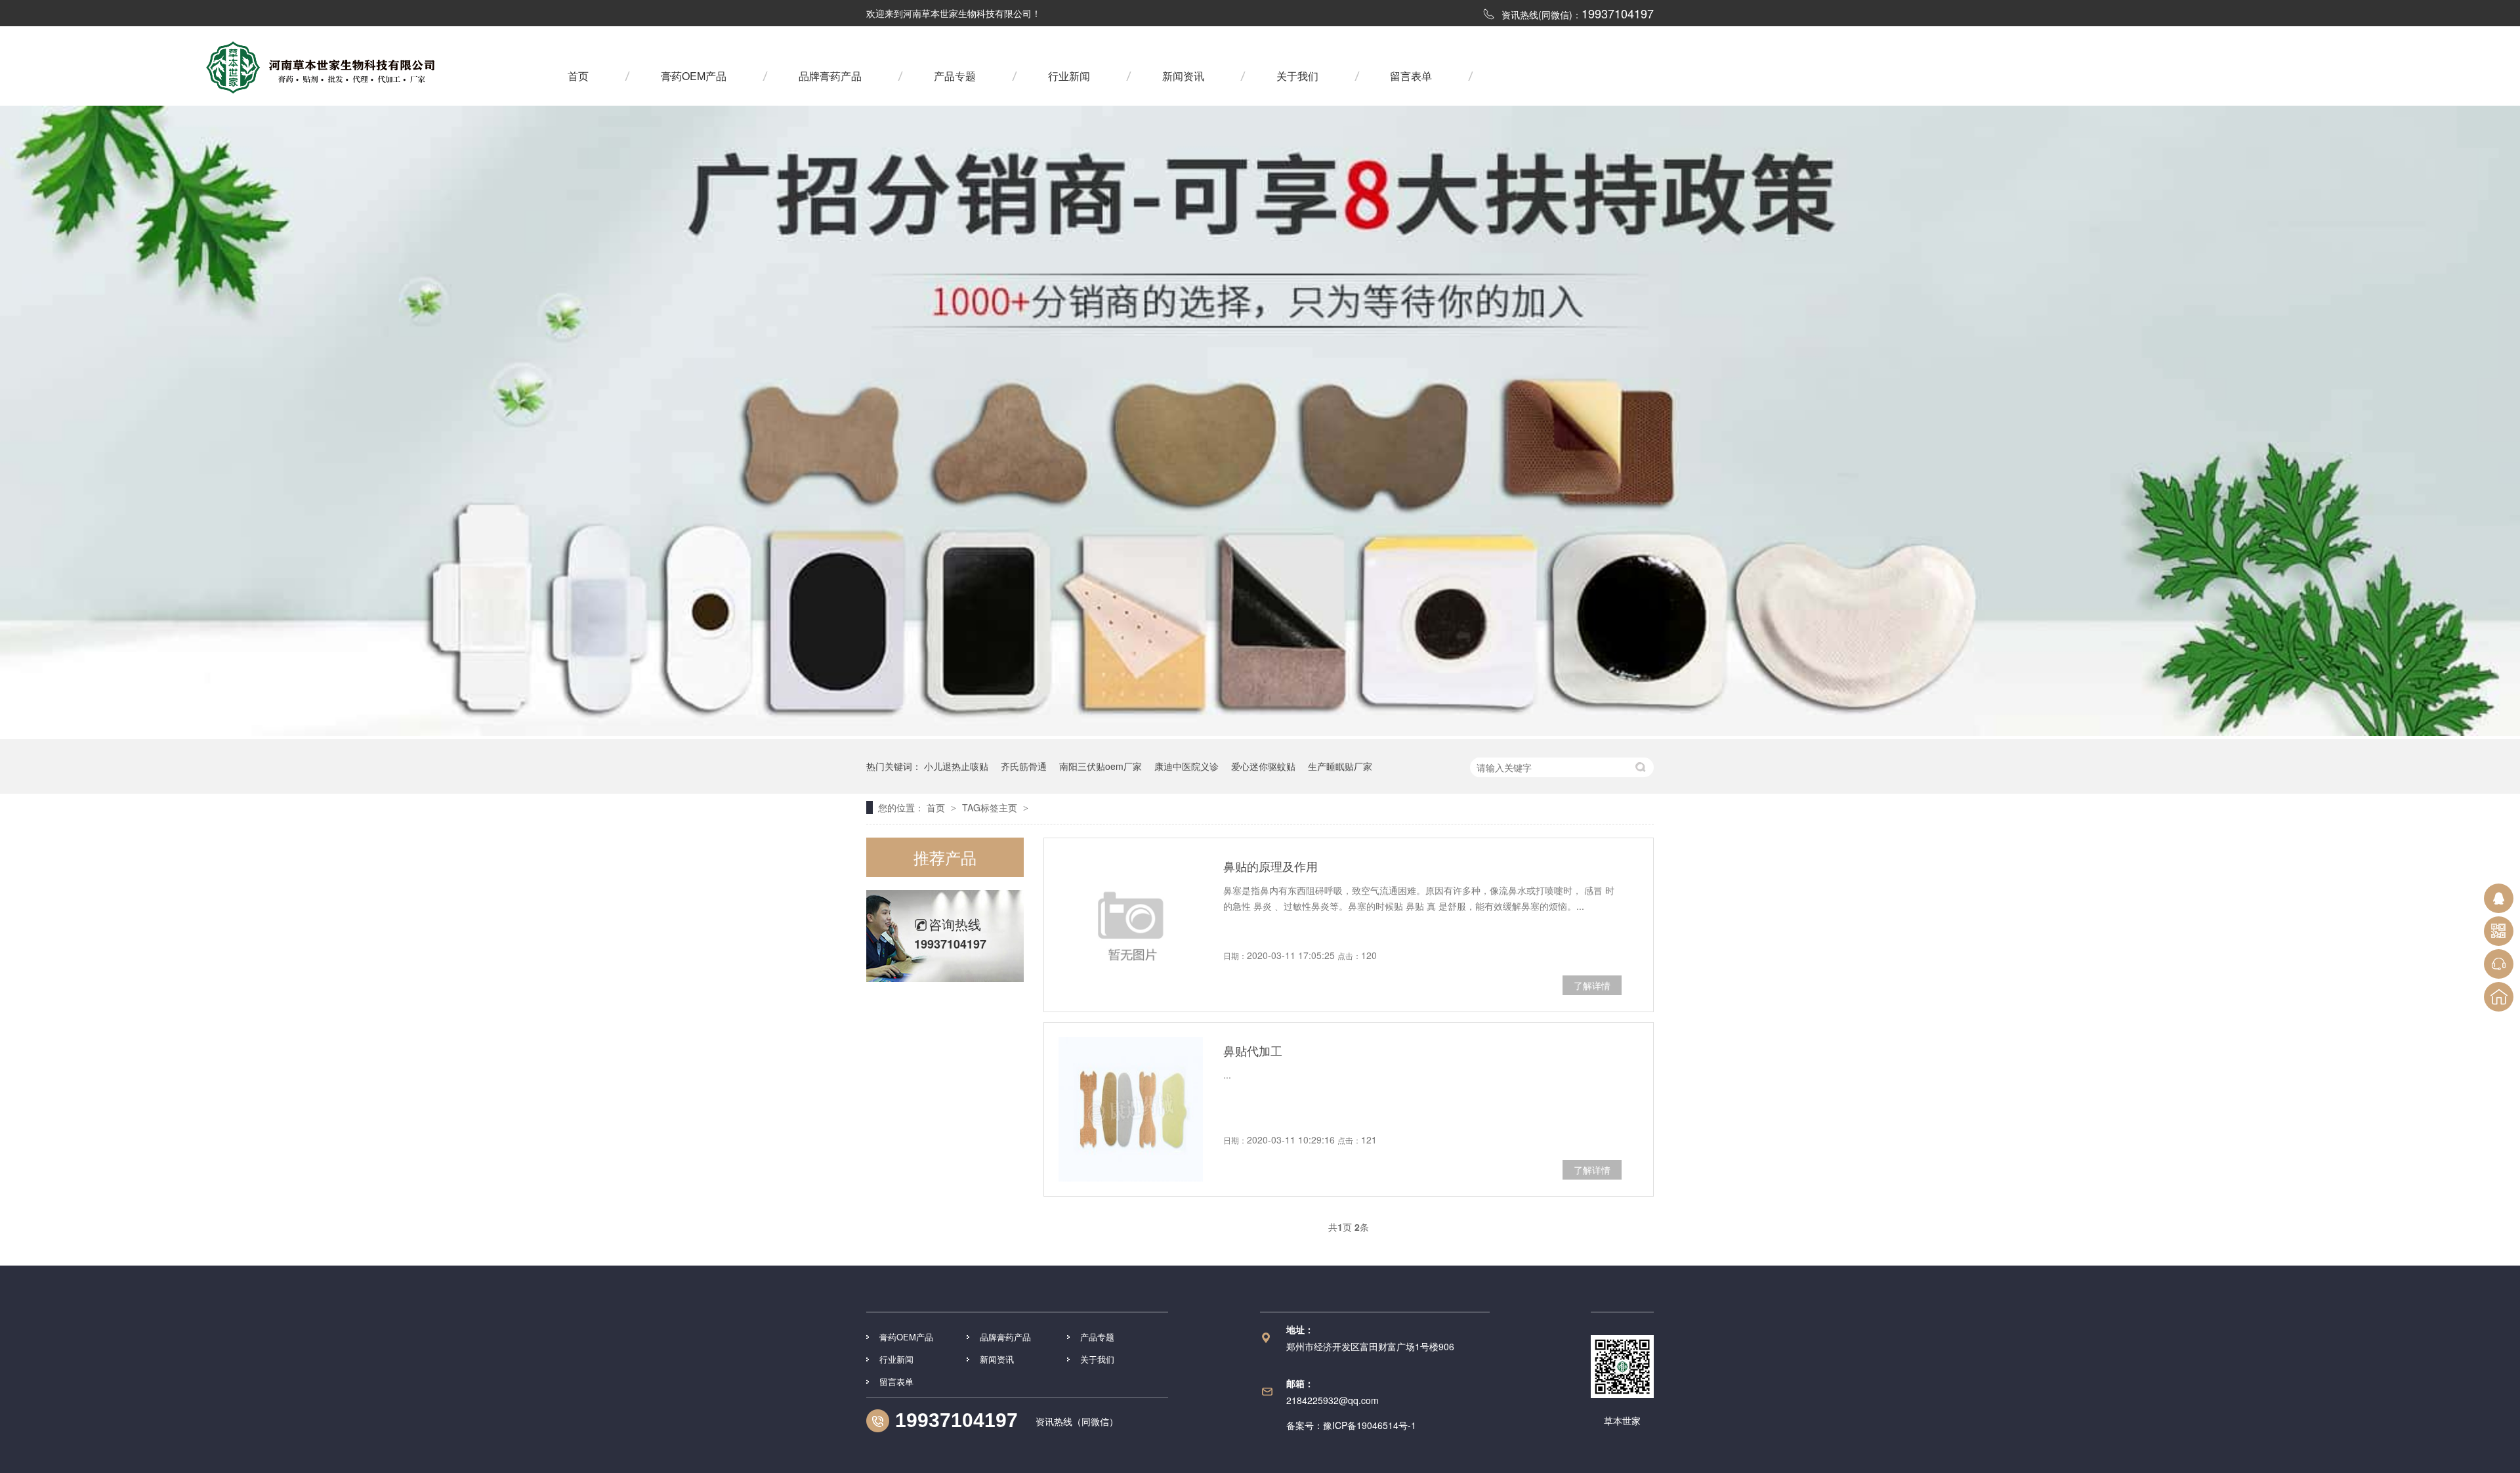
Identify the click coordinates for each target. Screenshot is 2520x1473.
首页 (578, 76)
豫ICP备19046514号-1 (1370, 1425)
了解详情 (1592, 985)
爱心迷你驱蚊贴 (1263, 766)
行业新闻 (1069, 76)
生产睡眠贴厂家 (1340, 766)
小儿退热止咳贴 (956, 766)
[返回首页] (2499, 997)
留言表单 (1411, 76)
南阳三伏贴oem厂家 (1101, 766)
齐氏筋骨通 (1024, 766)
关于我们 (1297, 76)
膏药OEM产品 (694, 76)
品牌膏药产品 (830, 76)
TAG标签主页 (990, 807)
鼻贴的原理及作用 (1270, 866)
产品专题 (955, 76)
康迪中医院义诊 (1186, 766)
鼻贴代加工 (1253, 1050)
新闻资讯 (1183, 76)
